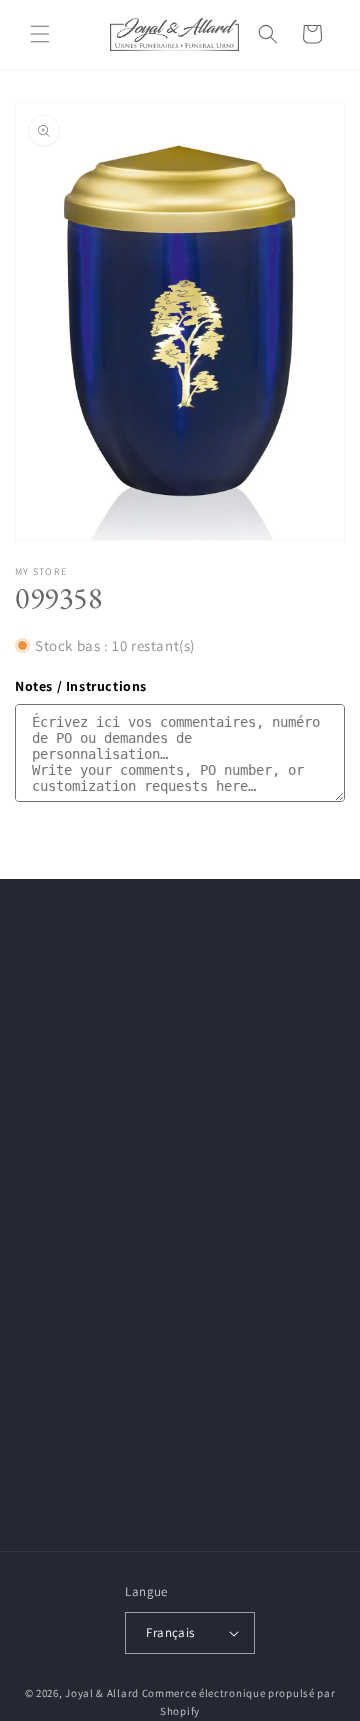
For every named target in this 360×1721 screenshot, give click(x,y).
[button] (40, 34)
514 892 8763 (196, 1406)
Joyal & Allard (102, 1693)
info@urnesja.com (125, 1433)
